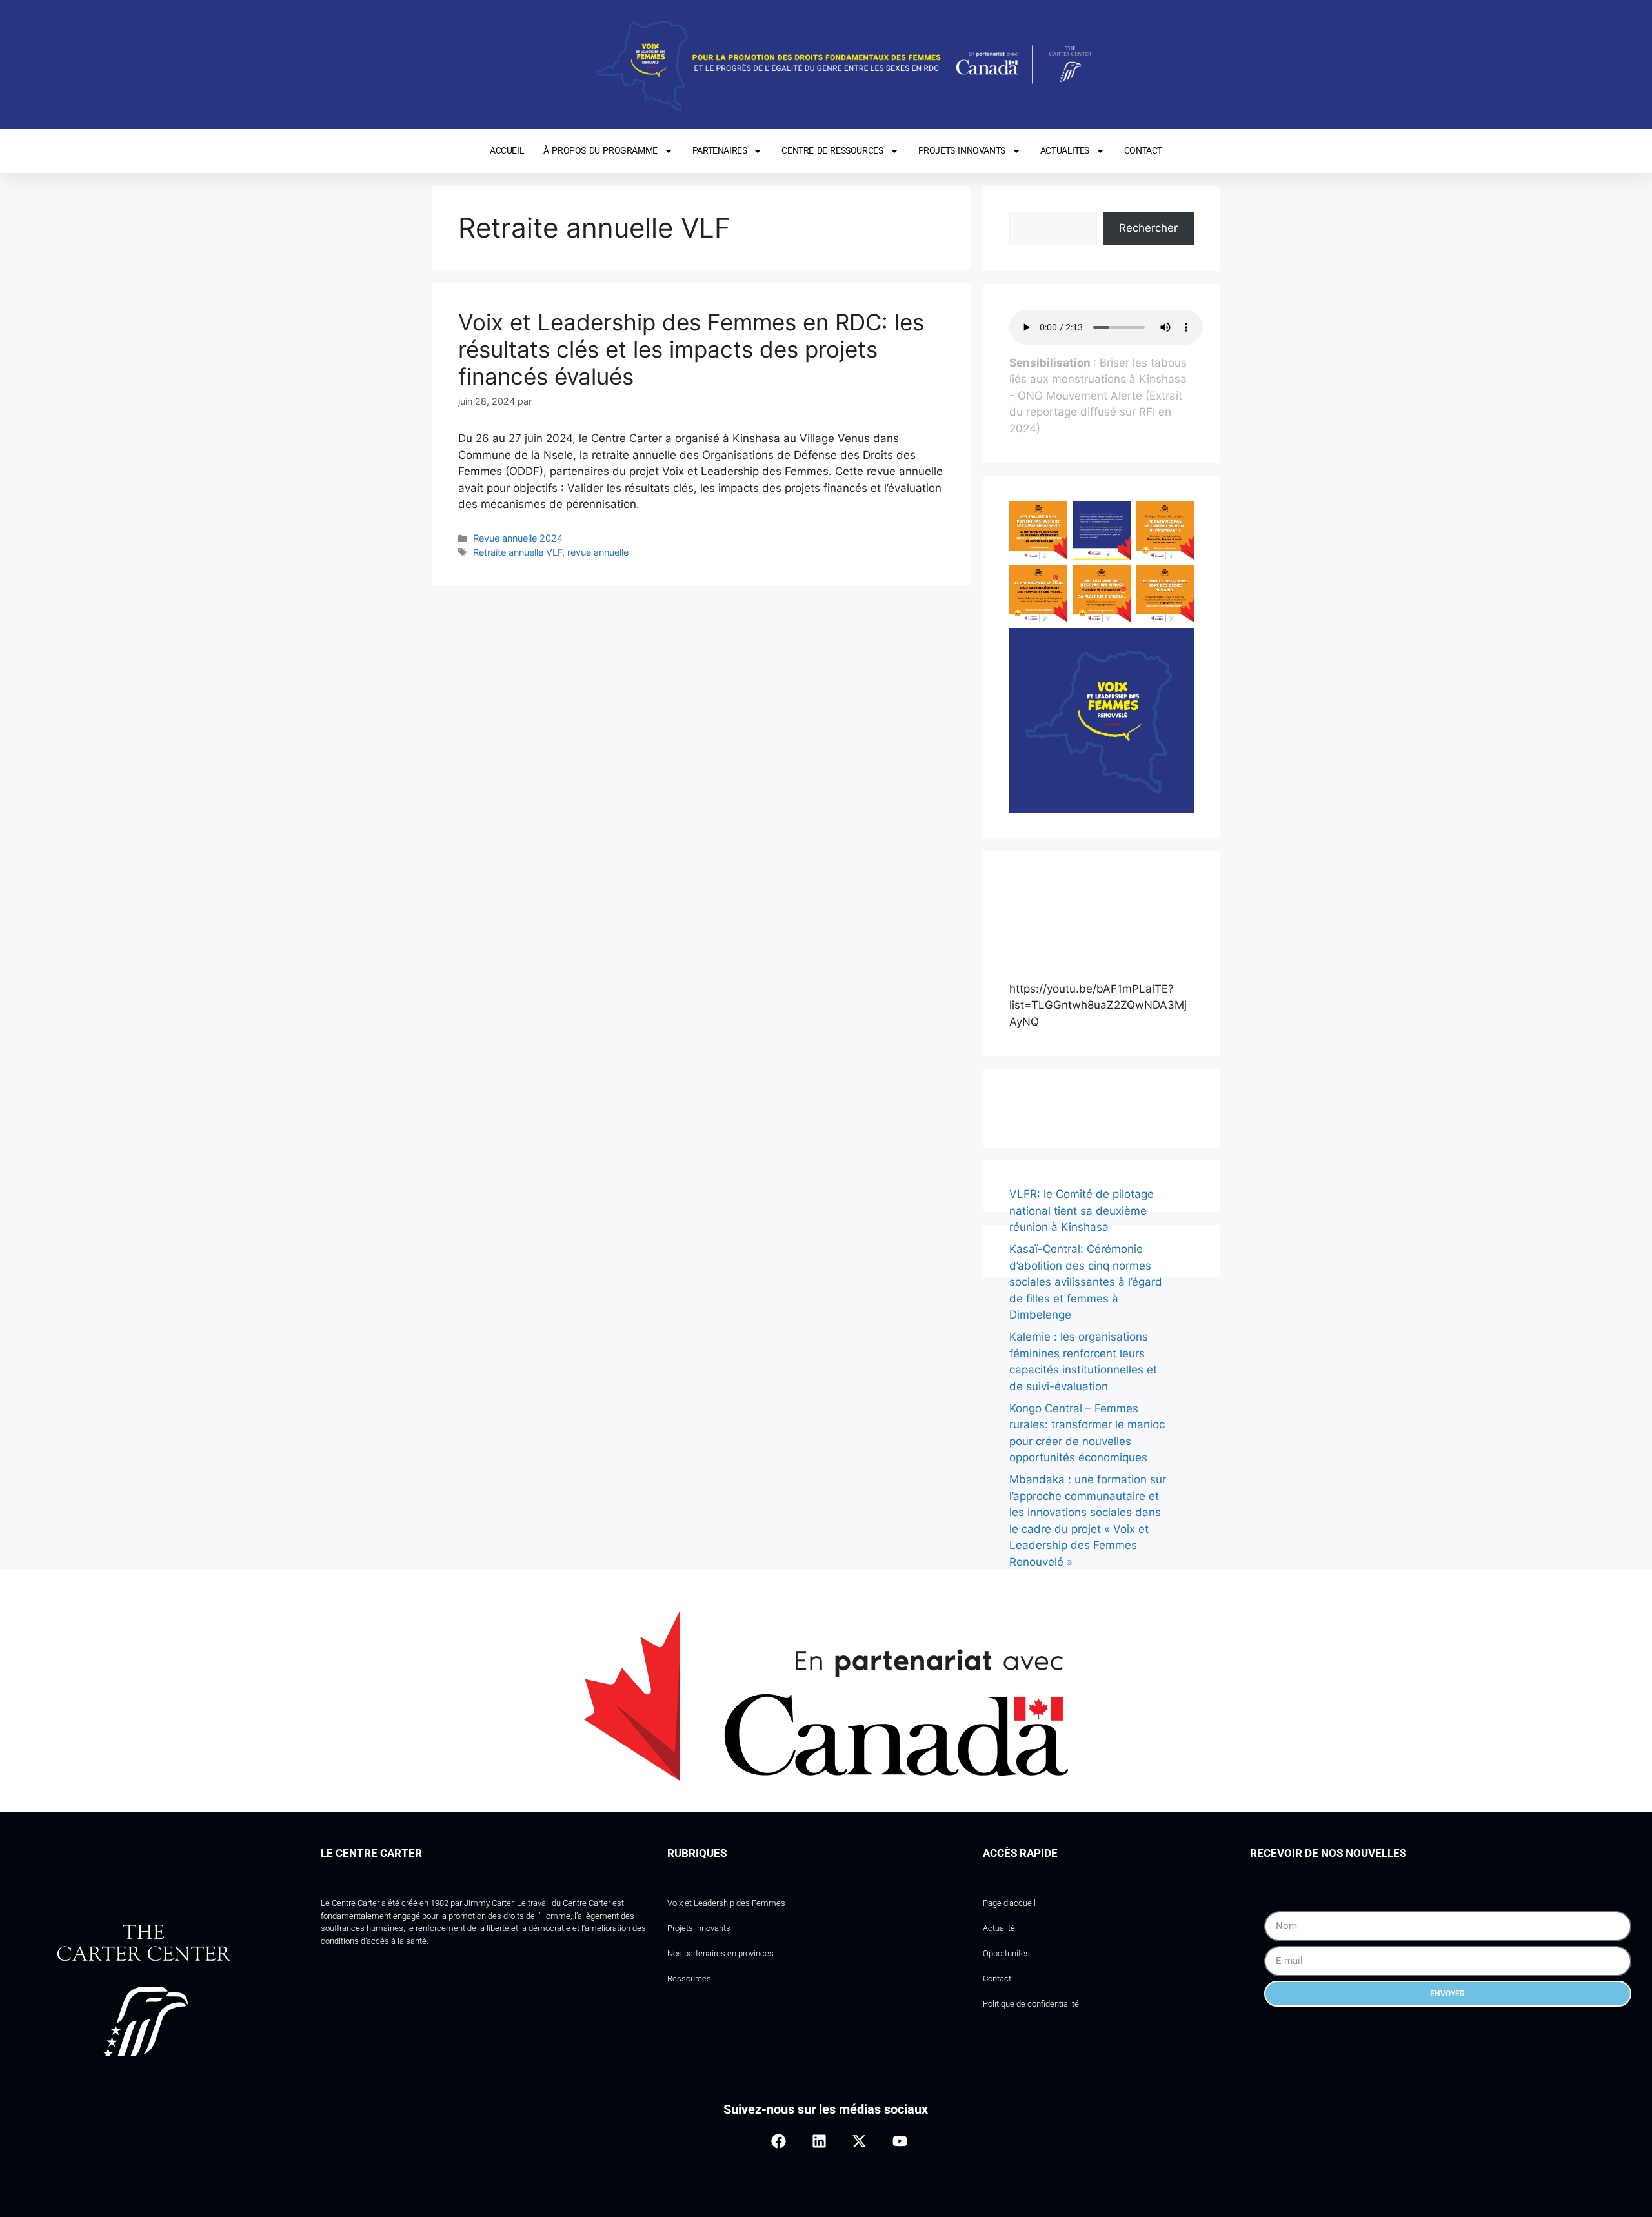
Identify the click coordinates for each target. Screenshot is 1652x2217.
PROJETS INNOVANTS (962, 150)
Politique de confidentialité (1031, 2004)
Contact (997, 1979)
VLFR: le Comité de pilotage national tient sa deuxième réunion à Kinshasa (1082, 1210)
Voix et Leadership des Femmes (726, 1903)
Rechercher (1148, 228)
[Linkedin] (819, 2141)
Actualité (999, 1928)
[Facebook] (779, 2141)
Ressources (689, 1979)
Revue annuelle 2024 (518, 538)
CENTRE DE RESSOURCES (832, 150)
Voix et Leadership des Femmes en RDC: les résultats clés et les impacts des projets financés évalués (691, 349)
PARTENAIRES (720, 150)
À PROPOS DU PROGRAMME (600, 150)
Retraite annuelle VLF (518, 552)
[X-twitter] (859, 2141)
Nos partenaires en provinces (720, 1953)
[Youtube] (899, 2141)
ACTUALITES (1065, 150)
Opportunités (1006, 1953)
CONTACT (1143, 150)
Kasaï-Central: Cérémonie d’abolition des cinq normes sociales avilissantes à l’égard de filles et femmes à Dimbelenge (1086, 1282)
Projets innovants (699, 1928)
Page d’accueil (1009, 1903)
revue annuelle (598, 552)
